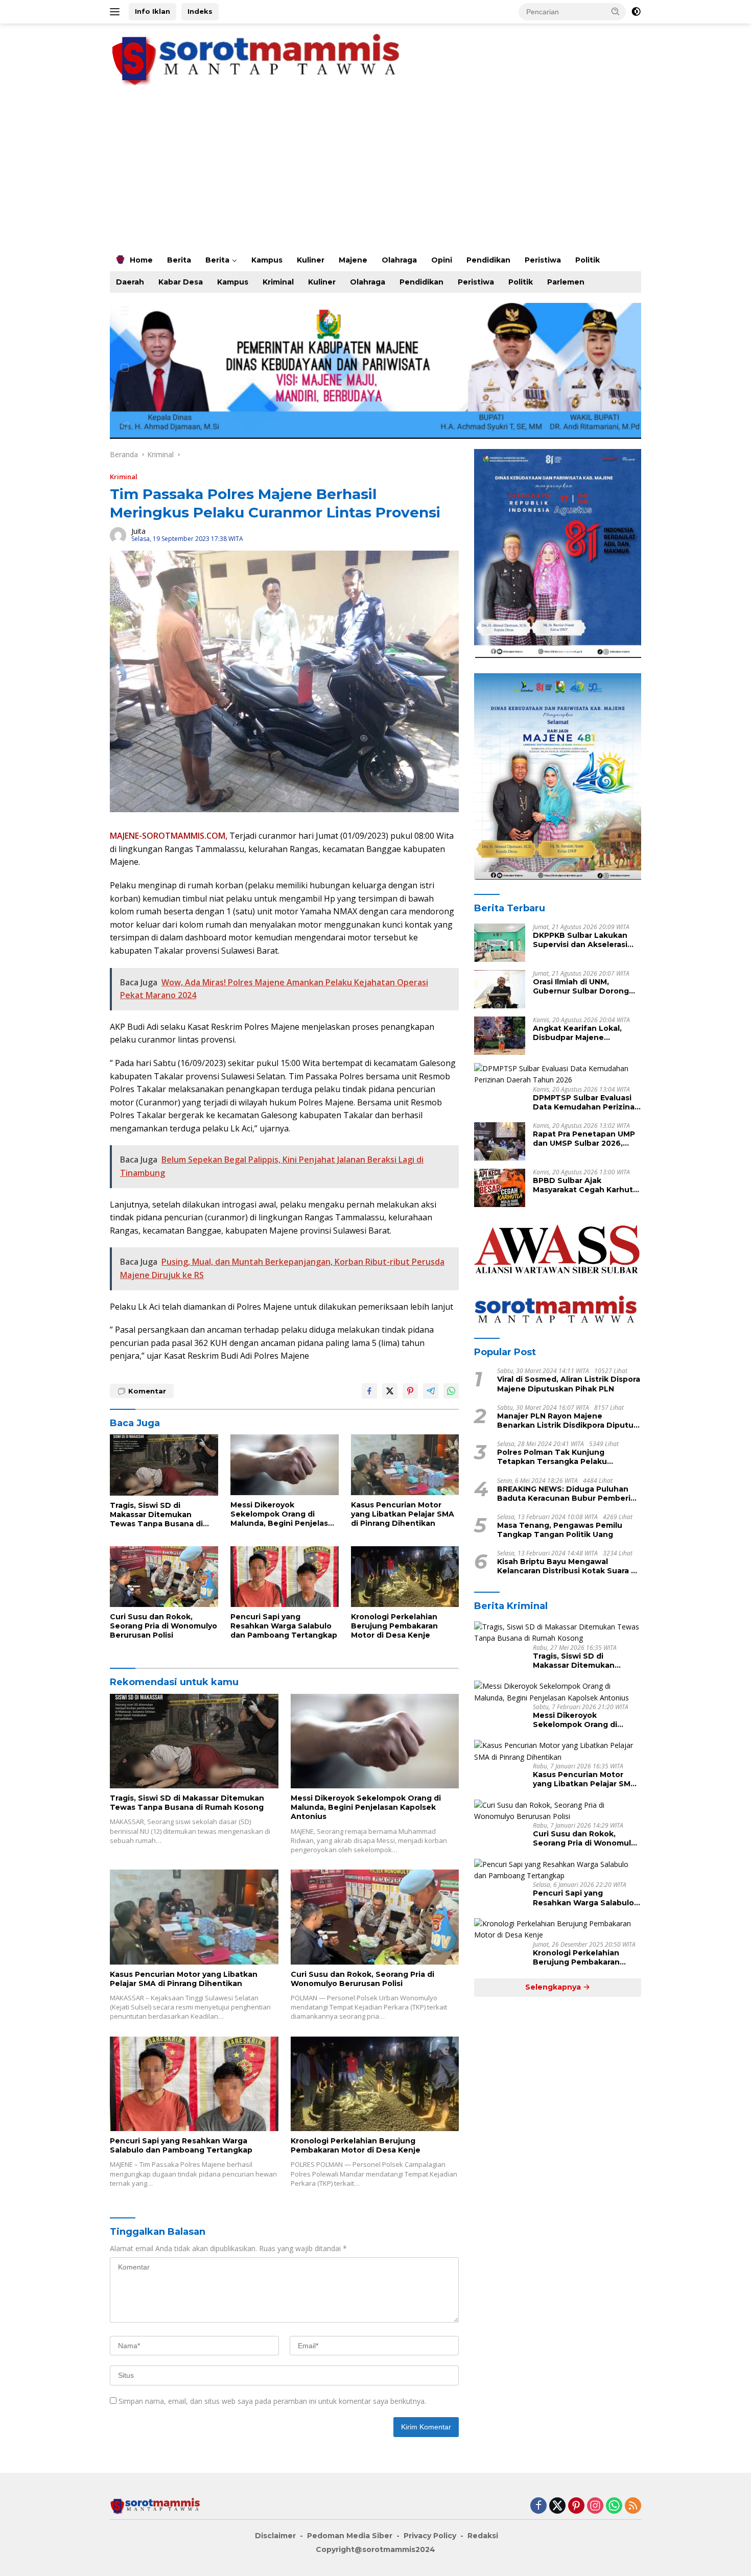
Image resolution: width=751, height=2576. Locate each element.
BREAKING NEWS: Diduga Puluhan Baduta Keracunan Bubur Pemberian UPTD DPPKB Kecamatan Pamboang (569, 1494)
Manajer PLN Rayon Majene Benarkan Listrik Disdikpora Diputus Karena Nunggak (567, 1421)
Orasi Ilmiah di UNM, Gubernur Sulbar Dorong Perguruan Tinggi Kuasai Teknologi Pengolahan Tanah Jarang (581, 986)
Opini (442, 260)
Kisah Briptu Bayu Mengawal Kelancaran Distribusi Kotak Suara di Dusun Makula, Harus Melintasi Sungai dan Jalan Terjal (568, 1566)
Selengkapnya (554, 1987)
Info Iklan (152, 11)
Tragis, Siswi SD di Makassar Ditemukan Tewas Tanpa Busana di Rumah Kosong (156, 1515)
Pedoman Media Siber (350, 2536)
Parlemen (566, 282)
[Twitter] (557, 2506)
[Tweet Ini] (390, 1391)
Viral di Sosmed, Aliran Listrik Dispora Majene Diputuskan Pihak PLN (569, 1384)
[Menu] (117, 12)
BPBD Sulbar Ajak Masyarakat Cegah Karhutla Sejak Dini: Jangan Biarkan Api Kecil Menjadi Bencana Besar (586, 1185)
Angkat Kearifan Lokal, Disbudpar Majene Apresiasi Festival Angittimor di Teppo (577, 1033)
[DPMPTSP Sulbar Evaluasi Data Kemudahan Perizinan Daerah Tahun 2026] (558, 1074)
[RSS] (633, 2506)
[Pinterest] (576, 2506)
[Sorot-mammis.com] (258, 58)
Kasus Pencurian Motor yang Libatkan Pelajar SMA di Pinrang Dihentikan (403, 1514)
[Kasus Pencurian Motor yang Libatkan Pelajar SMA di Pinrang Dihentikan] (405, 1465)
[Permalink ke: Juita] (118, 534)
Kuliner (311, 260)
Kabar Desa (181, 282)
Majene (353, 260)
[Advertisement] (375, 172)
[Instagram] (595, 2506)
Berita (179, 260)
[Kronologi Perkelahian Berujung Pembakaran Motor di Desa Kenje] (405, 1577)
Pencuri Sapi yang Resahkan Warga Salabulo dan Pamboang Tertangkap (284, 1626)
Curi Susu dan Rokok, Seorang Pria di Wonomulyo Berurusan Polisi (163, 1626)
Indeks (200, 11)
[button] (616, 11)
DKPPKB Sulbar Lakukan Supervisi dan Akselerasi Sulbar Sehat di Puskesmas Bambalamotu (586, 940)
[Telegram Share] (431, 1391)
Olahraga (399, 260)
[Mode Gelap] (636, 12)
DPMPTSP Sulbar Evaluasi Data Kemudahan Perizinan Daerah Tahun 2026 (586, 1102)
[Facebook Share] (369, 1391)
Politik (588, 260)
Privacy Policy (430, 2536)
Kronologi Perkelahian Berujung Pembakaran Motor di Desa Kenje (394, 1626)
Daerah (130, 282)
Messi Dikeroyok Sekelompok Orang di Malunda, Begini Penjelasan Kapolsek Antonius (284, 1514)
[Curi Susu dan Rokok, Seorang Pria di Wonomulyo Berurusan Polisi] (164, 1577)
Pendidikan (488, 260)
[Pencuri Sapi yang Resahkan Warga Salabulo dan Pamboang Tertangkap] (285, 1577)
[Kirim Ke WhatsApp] (451, 1391)
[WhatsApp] (614, 2506)
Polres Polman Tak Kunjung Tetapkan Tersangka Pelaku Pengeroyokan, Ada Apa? (552, 1457)
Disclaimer (275, 2536)
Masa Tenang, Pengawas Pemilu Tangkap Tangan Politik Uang (560, 1530)
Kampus (267, 260)
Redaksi (483, 2536)
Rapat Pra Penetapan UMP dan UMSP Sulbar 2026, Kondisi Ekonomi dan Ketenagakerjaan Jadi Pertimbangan (584, 1139)
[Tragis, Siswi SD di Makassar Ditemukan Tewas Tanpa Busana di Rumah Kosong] (164, 1465)
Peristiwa (543, 260)
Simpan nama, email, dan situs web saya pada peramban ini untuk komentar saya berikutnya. (272, 2401)
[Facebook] (538, 2506)
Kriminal (278, 282)
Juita (138, 531)
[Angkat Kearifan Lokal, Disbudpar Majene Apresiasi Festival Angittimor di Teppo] (500, 1036)
